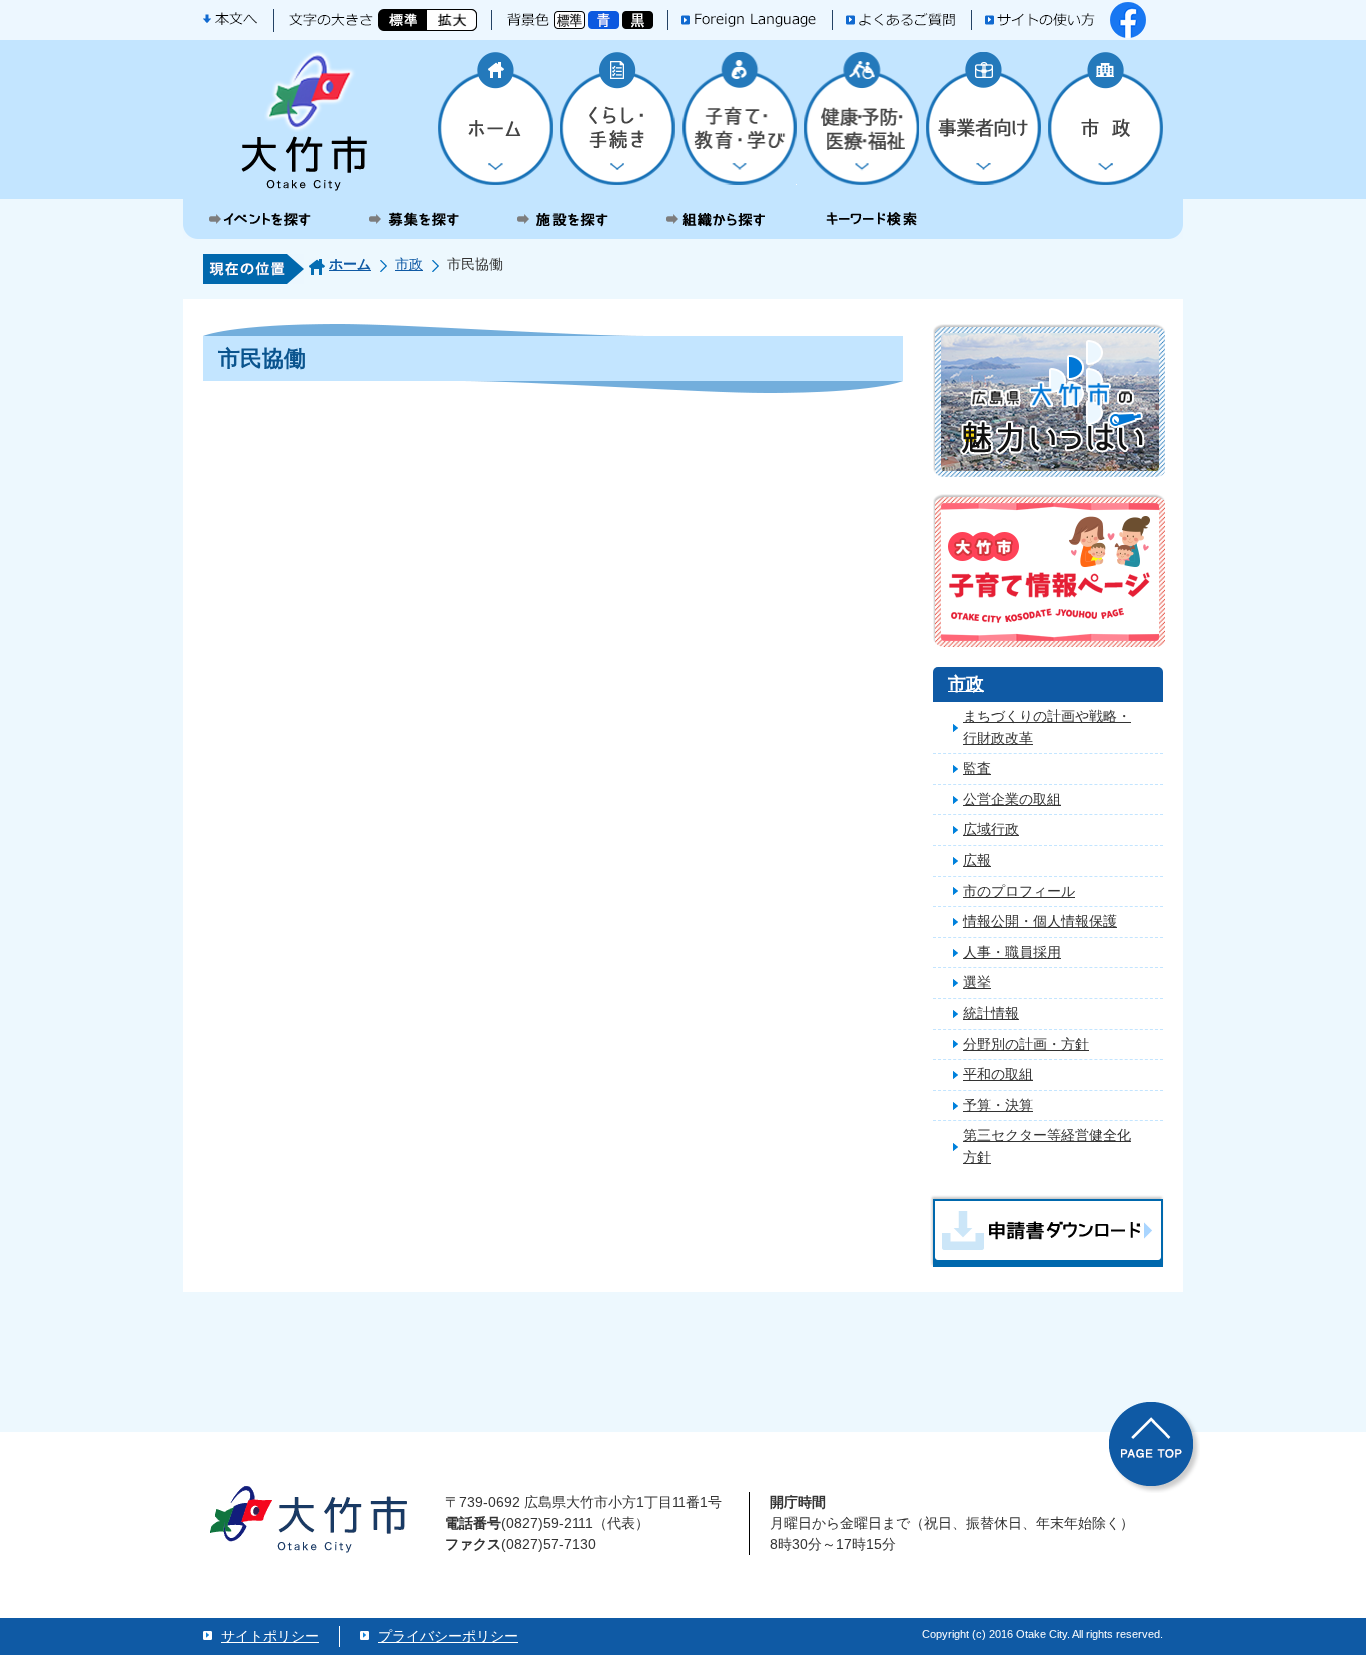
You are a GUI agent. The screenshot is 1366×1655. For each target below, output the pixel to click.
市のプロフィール (1019, 891)
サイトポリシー (270, 1636)
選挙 (977, 982)
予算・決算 (998, 1105)
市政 (409, 264)
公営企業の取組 (1012, 799)
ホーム (350, 264)
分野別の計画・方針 (1026, 1044)
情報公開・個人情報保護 (1040, 921)
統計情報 (991, 1013)
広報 (977, 860)
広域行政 (991, 829)
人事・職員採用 (1012, 952)
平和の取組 (998, 1074)
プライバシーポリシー (448, 1636)
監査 (977, 768)
